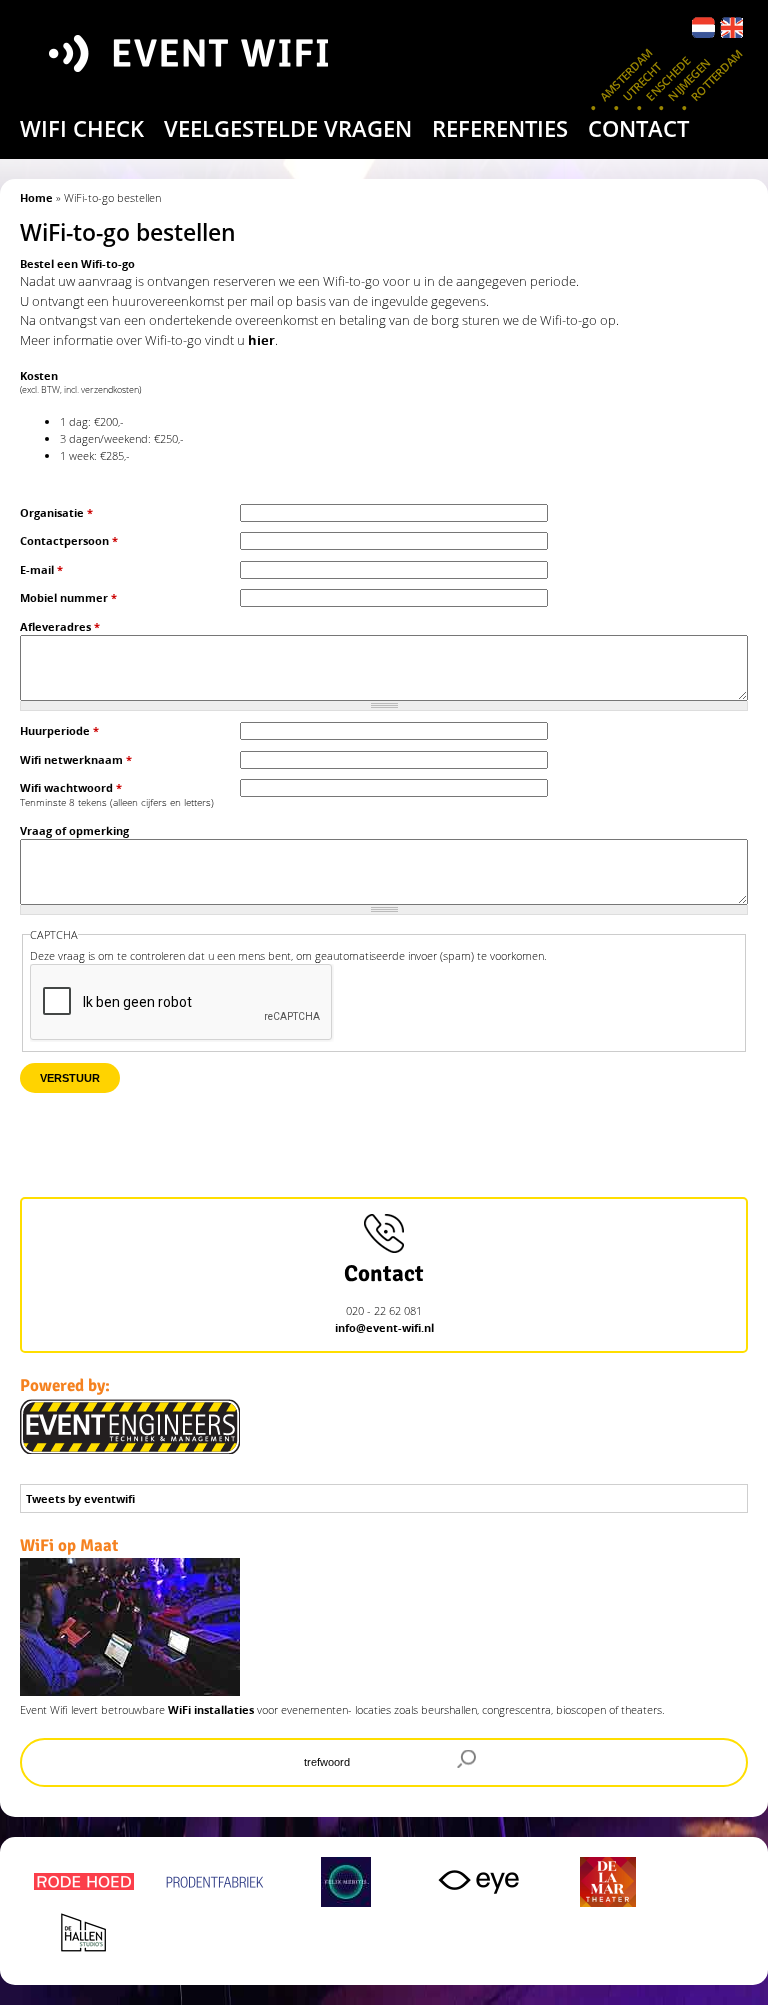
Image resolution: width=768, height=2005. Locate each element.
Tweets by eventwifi (80, 1498)
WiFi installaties (211, 1709)
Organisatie (56, 512)
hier (261, 340)
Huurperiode (59, 730)
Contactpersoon (69, 540)
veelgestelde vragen (288, 128)
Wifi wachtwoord (71, 787)
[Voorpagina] (208, 73)
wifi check (82, 128)
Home (36, 197)
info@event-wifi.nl (384, 1327)
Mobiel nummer (68, 597)
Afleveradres (60, 626)
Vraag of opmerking (74, 830)
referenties (500, 128)
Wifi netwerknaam (76, 759)
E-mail (41, 569)
